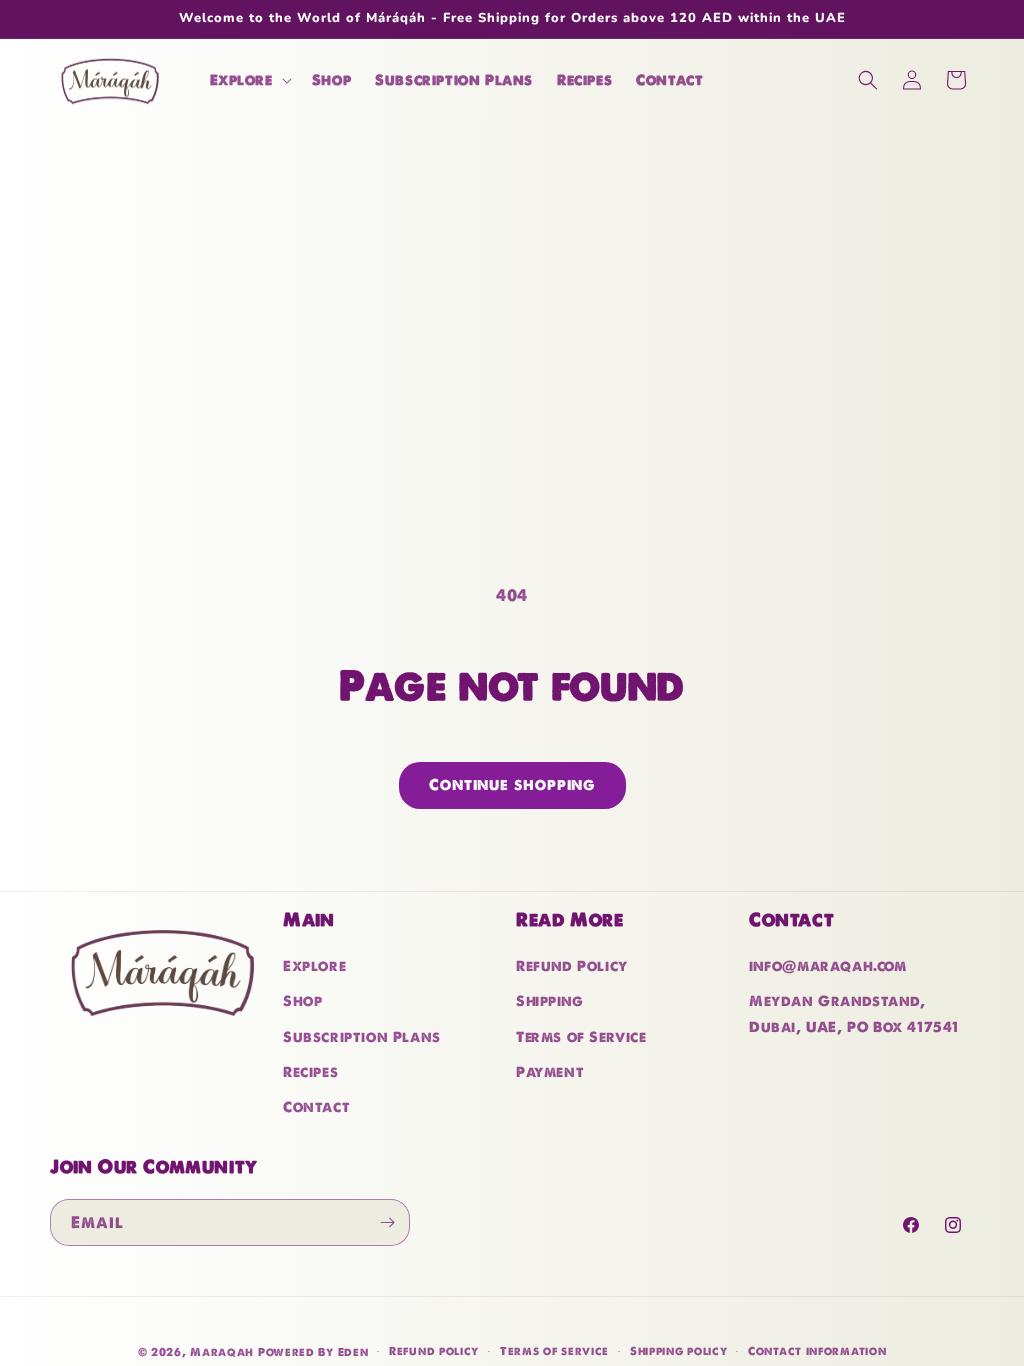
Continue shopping (512, 784)
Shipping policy (679, 1351)
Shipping (550, 1001)
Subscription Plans (362, 1037)
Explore (314, 966)
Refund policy (434, 1351)
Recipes (310, 1072)
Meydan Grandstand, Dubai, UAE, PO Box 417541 (854, 1013)
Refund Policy (572, 966)
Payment (550, 1072)
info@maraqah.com (828, 966)
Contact (316, 1107)
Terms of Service (581, 1037)
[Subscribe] (387, 1222)
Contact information (817, 1351)
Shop (302, 1001)
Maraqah (222, 1352)
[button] (249, 80)
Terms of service (554, 1351)
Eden (353, 1352)
